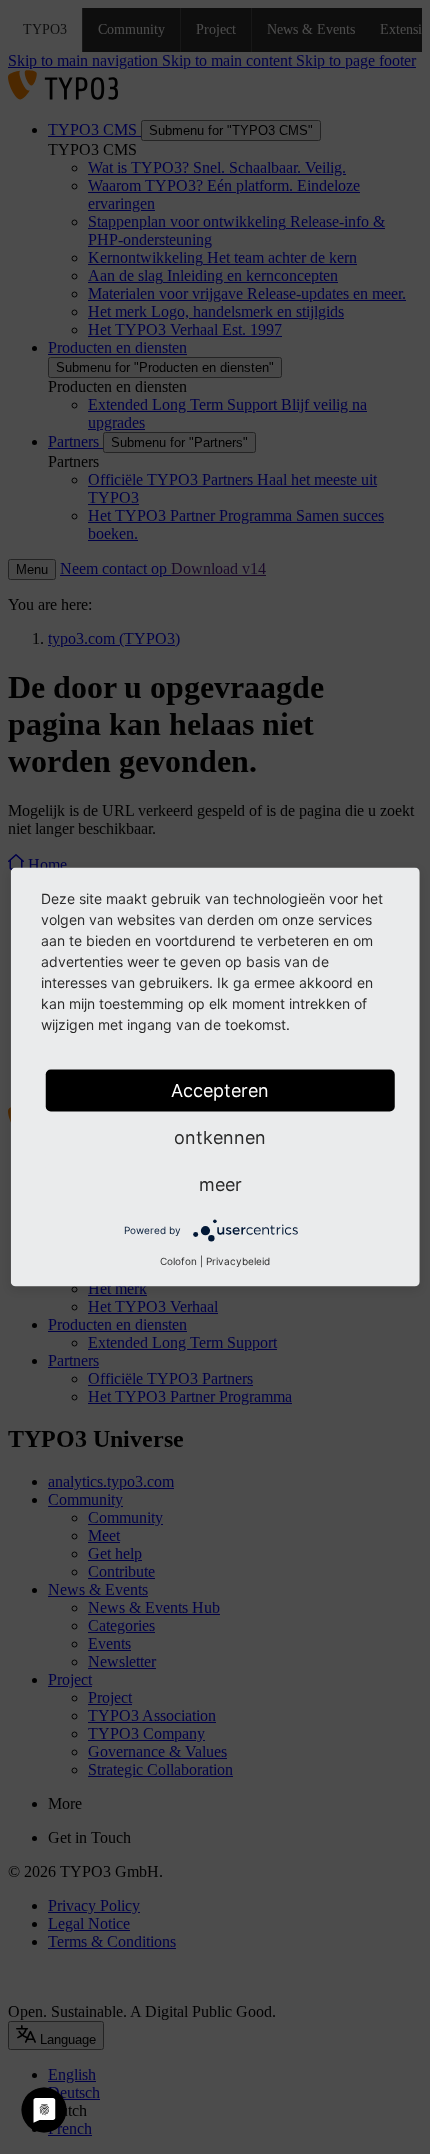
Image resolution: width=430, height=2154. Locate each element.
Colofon (178, 1261)
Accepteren (220, 1090)
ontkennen (220, 1137)
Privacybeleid (238, 1261)
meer (220, 1184)
